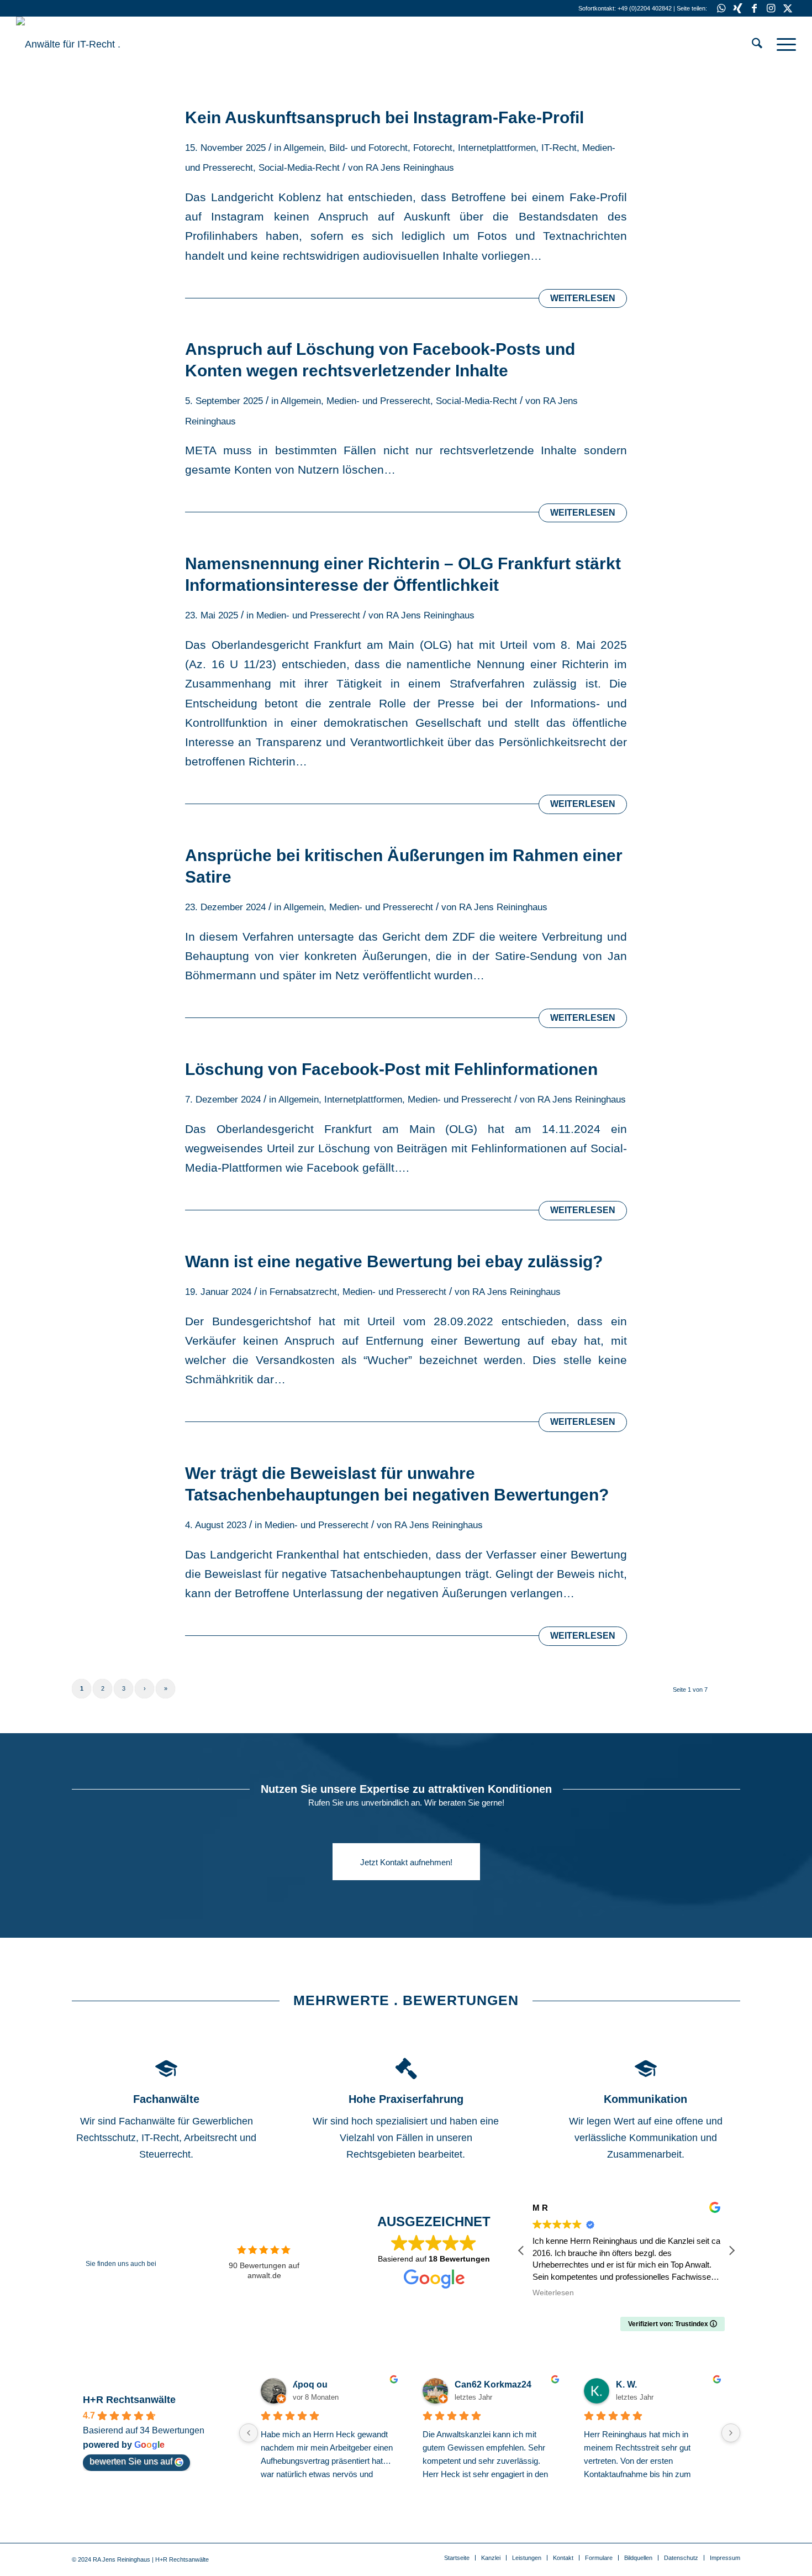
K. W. (626, 2384)
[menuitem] (757, 44)
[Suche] (757, 44)
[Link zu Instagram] (771, 8)
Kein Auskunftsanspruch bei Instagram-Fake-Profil (384, 117)
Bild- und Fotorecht (368, 148)
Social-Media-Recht (299, 168)
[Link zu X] (788, 8)
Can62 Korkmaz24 (493, 2384)
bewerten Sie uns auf (131, 2461)
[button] (731, 2250)
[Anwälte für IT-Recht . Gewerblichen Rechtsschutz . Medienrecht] (99, 44)
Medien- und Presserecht (378, 401)
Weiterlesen (583, 298)
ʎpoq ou (310, 2384)
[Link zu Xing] (738, 8)
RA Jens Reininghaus (410, 168)
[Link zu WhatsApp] (721, 8)
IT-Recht (559, 148)
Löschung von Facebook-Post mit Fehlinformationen (391, 1069)
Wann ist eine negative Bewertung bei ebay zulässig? (394, 1261)
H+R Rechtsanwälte (129, 2400)
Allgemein (304, 148)
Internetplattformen (497, 148)
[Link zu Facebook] (754, 8)
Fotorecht (433, 148)
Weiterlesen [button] (553, 2293)
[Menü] (783, 44)
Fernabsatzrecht (303, 1292)
